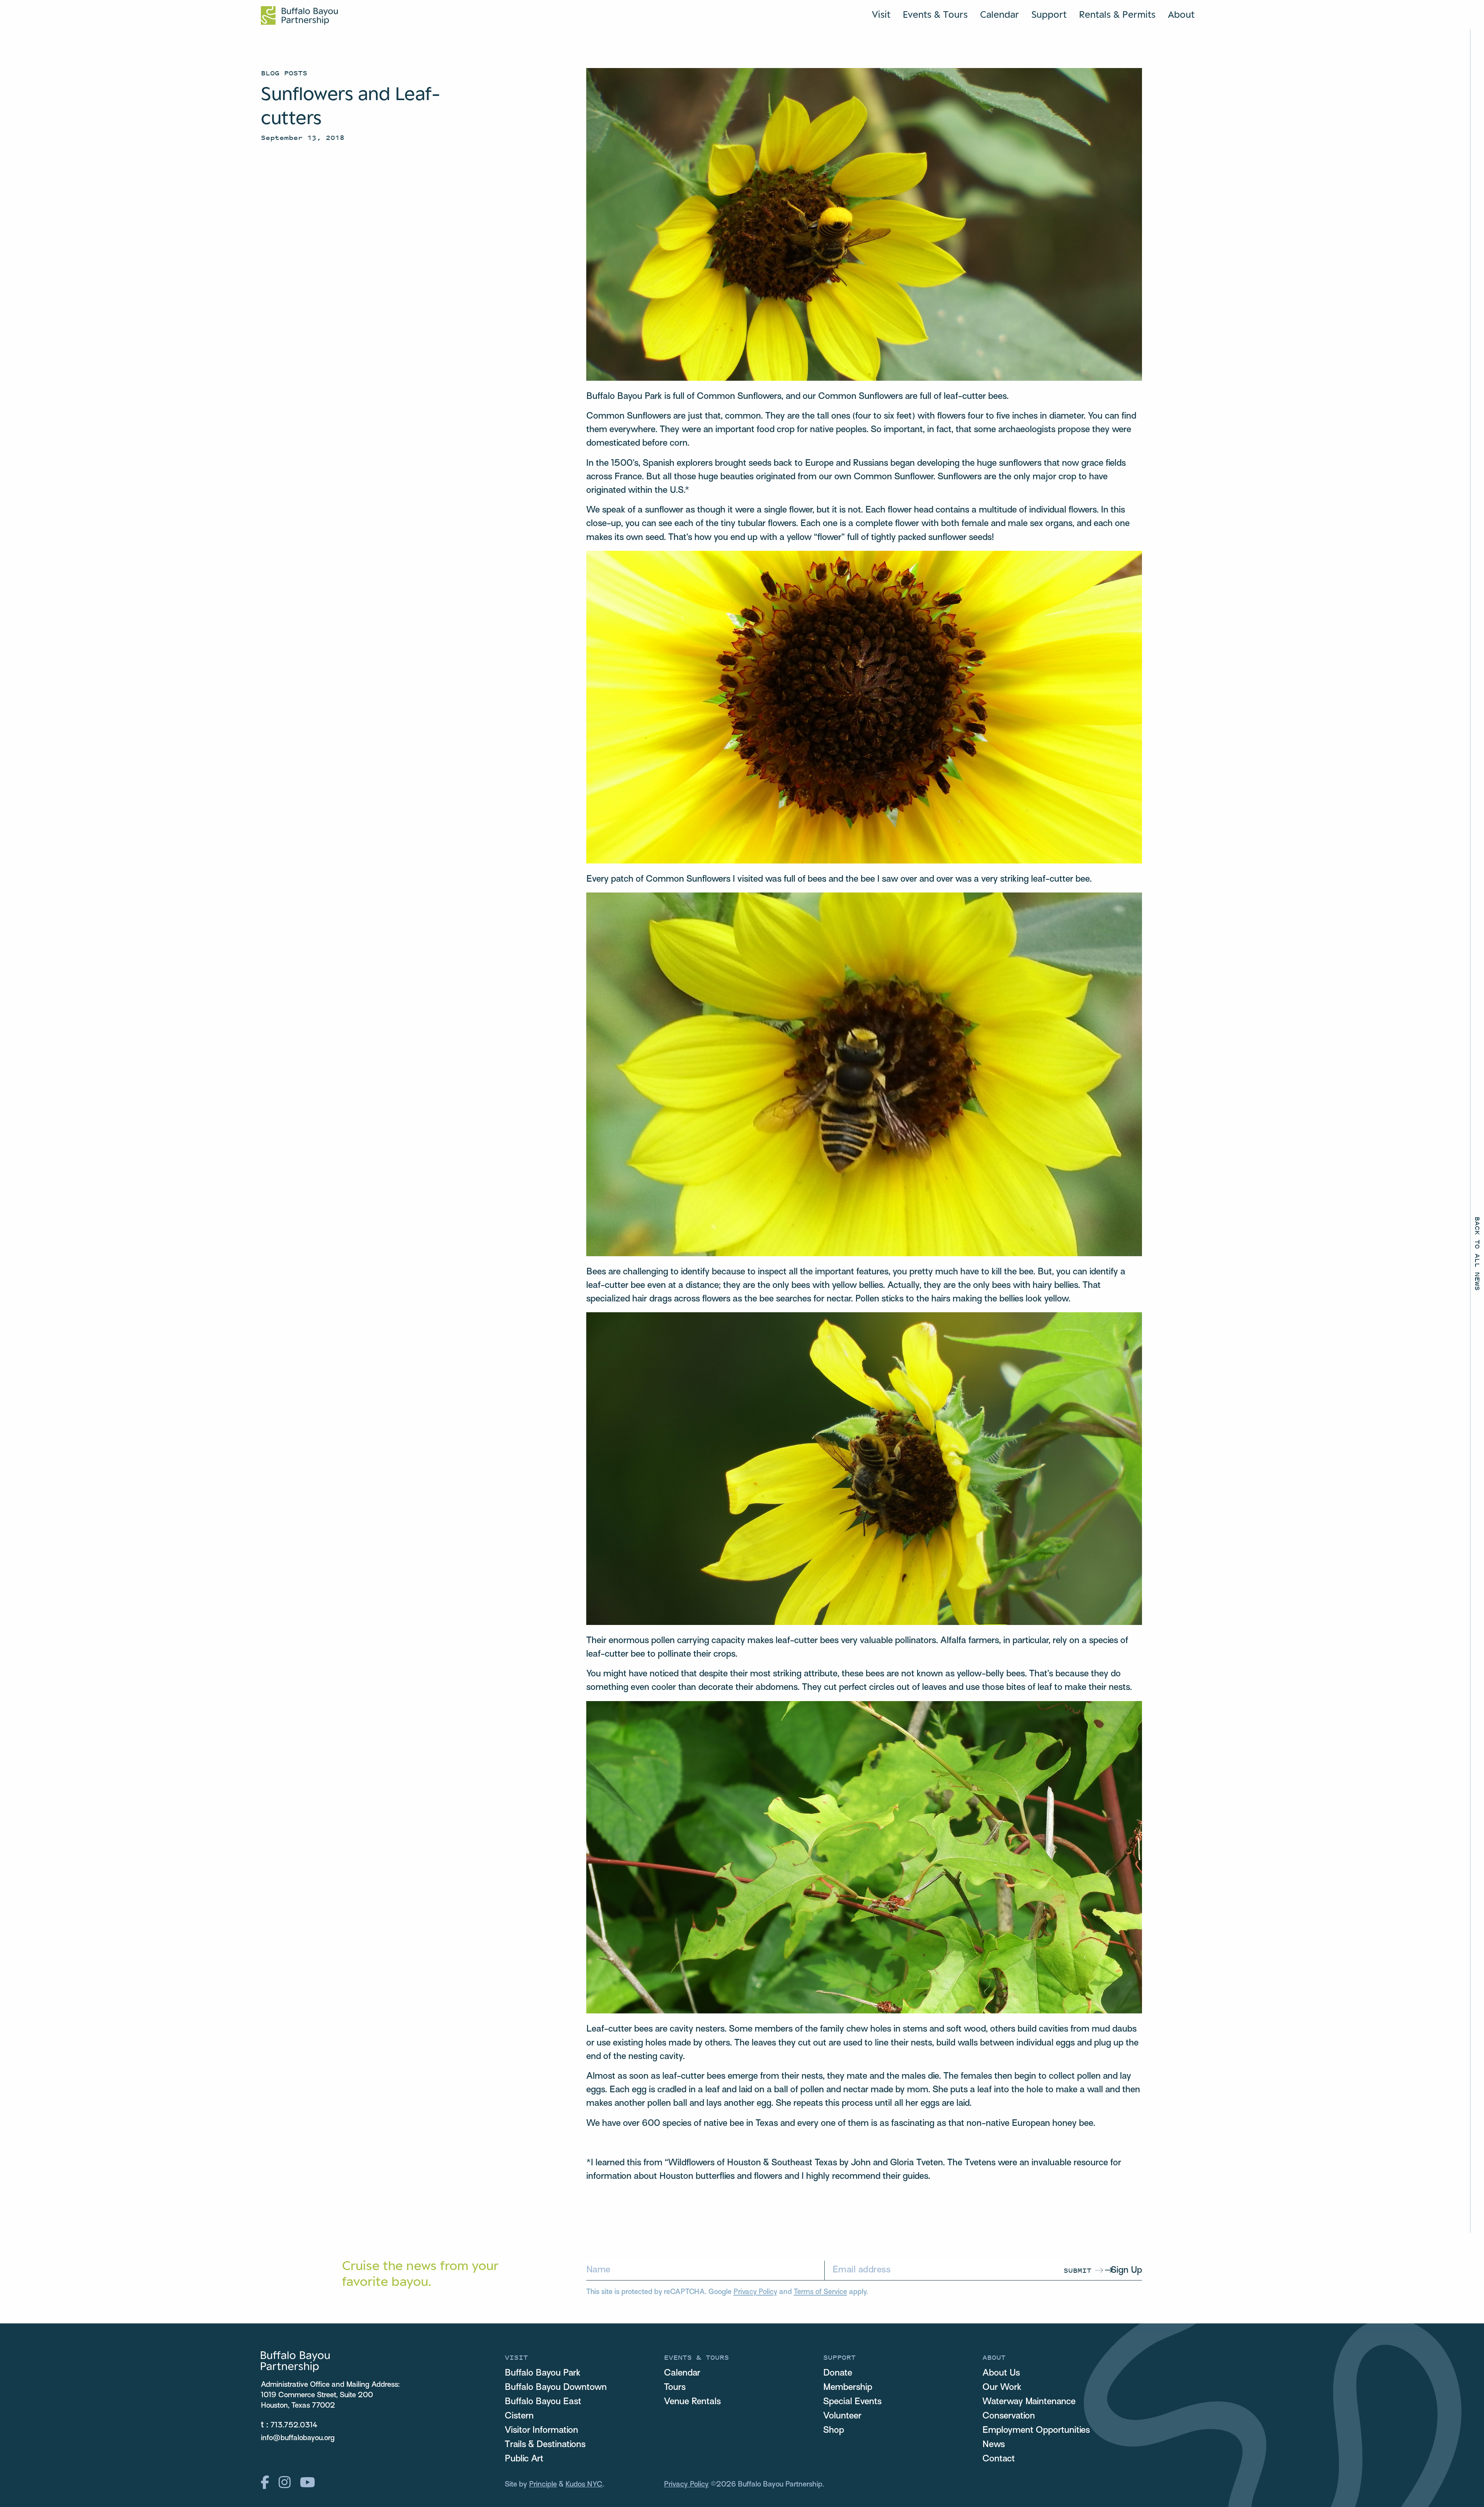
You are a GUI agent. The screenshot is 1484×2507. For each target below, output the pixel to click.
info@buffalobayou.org (298, 2438)
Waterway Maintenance (1029, 2402)
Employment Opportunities (1036, 2430)
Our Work (1002, 2388)
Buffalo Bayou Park (543, 2373)
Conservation (1009, 2416)
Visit (881, 14)
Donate (838, 2373)
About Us (1001, 2373)
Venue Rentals (692, 2402)
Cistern (519, 2416)
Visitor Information (541, 2430)
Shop (834, 2430)
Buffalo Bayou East (543, 2402)
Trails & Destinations (545, 2445)
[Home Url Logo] (299, 15)
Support (1049, 14)
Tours (675, 2388)
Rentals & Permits (1117, 14)
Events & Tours (935, 14)
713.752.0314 (294, 2425)
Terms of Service (820, 2292)
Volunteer (842, 2416)
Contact (999, 2459)
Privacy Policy (755, 2292)
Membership (848, 2388)
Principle (543, 2485)
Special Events (852, 2402)
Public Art (524, 2459)
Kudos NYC (584, 2485)
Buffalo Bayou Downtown (556, 2388)
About (1181, 14)
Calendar (1000, 14)
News (994, 2445)
